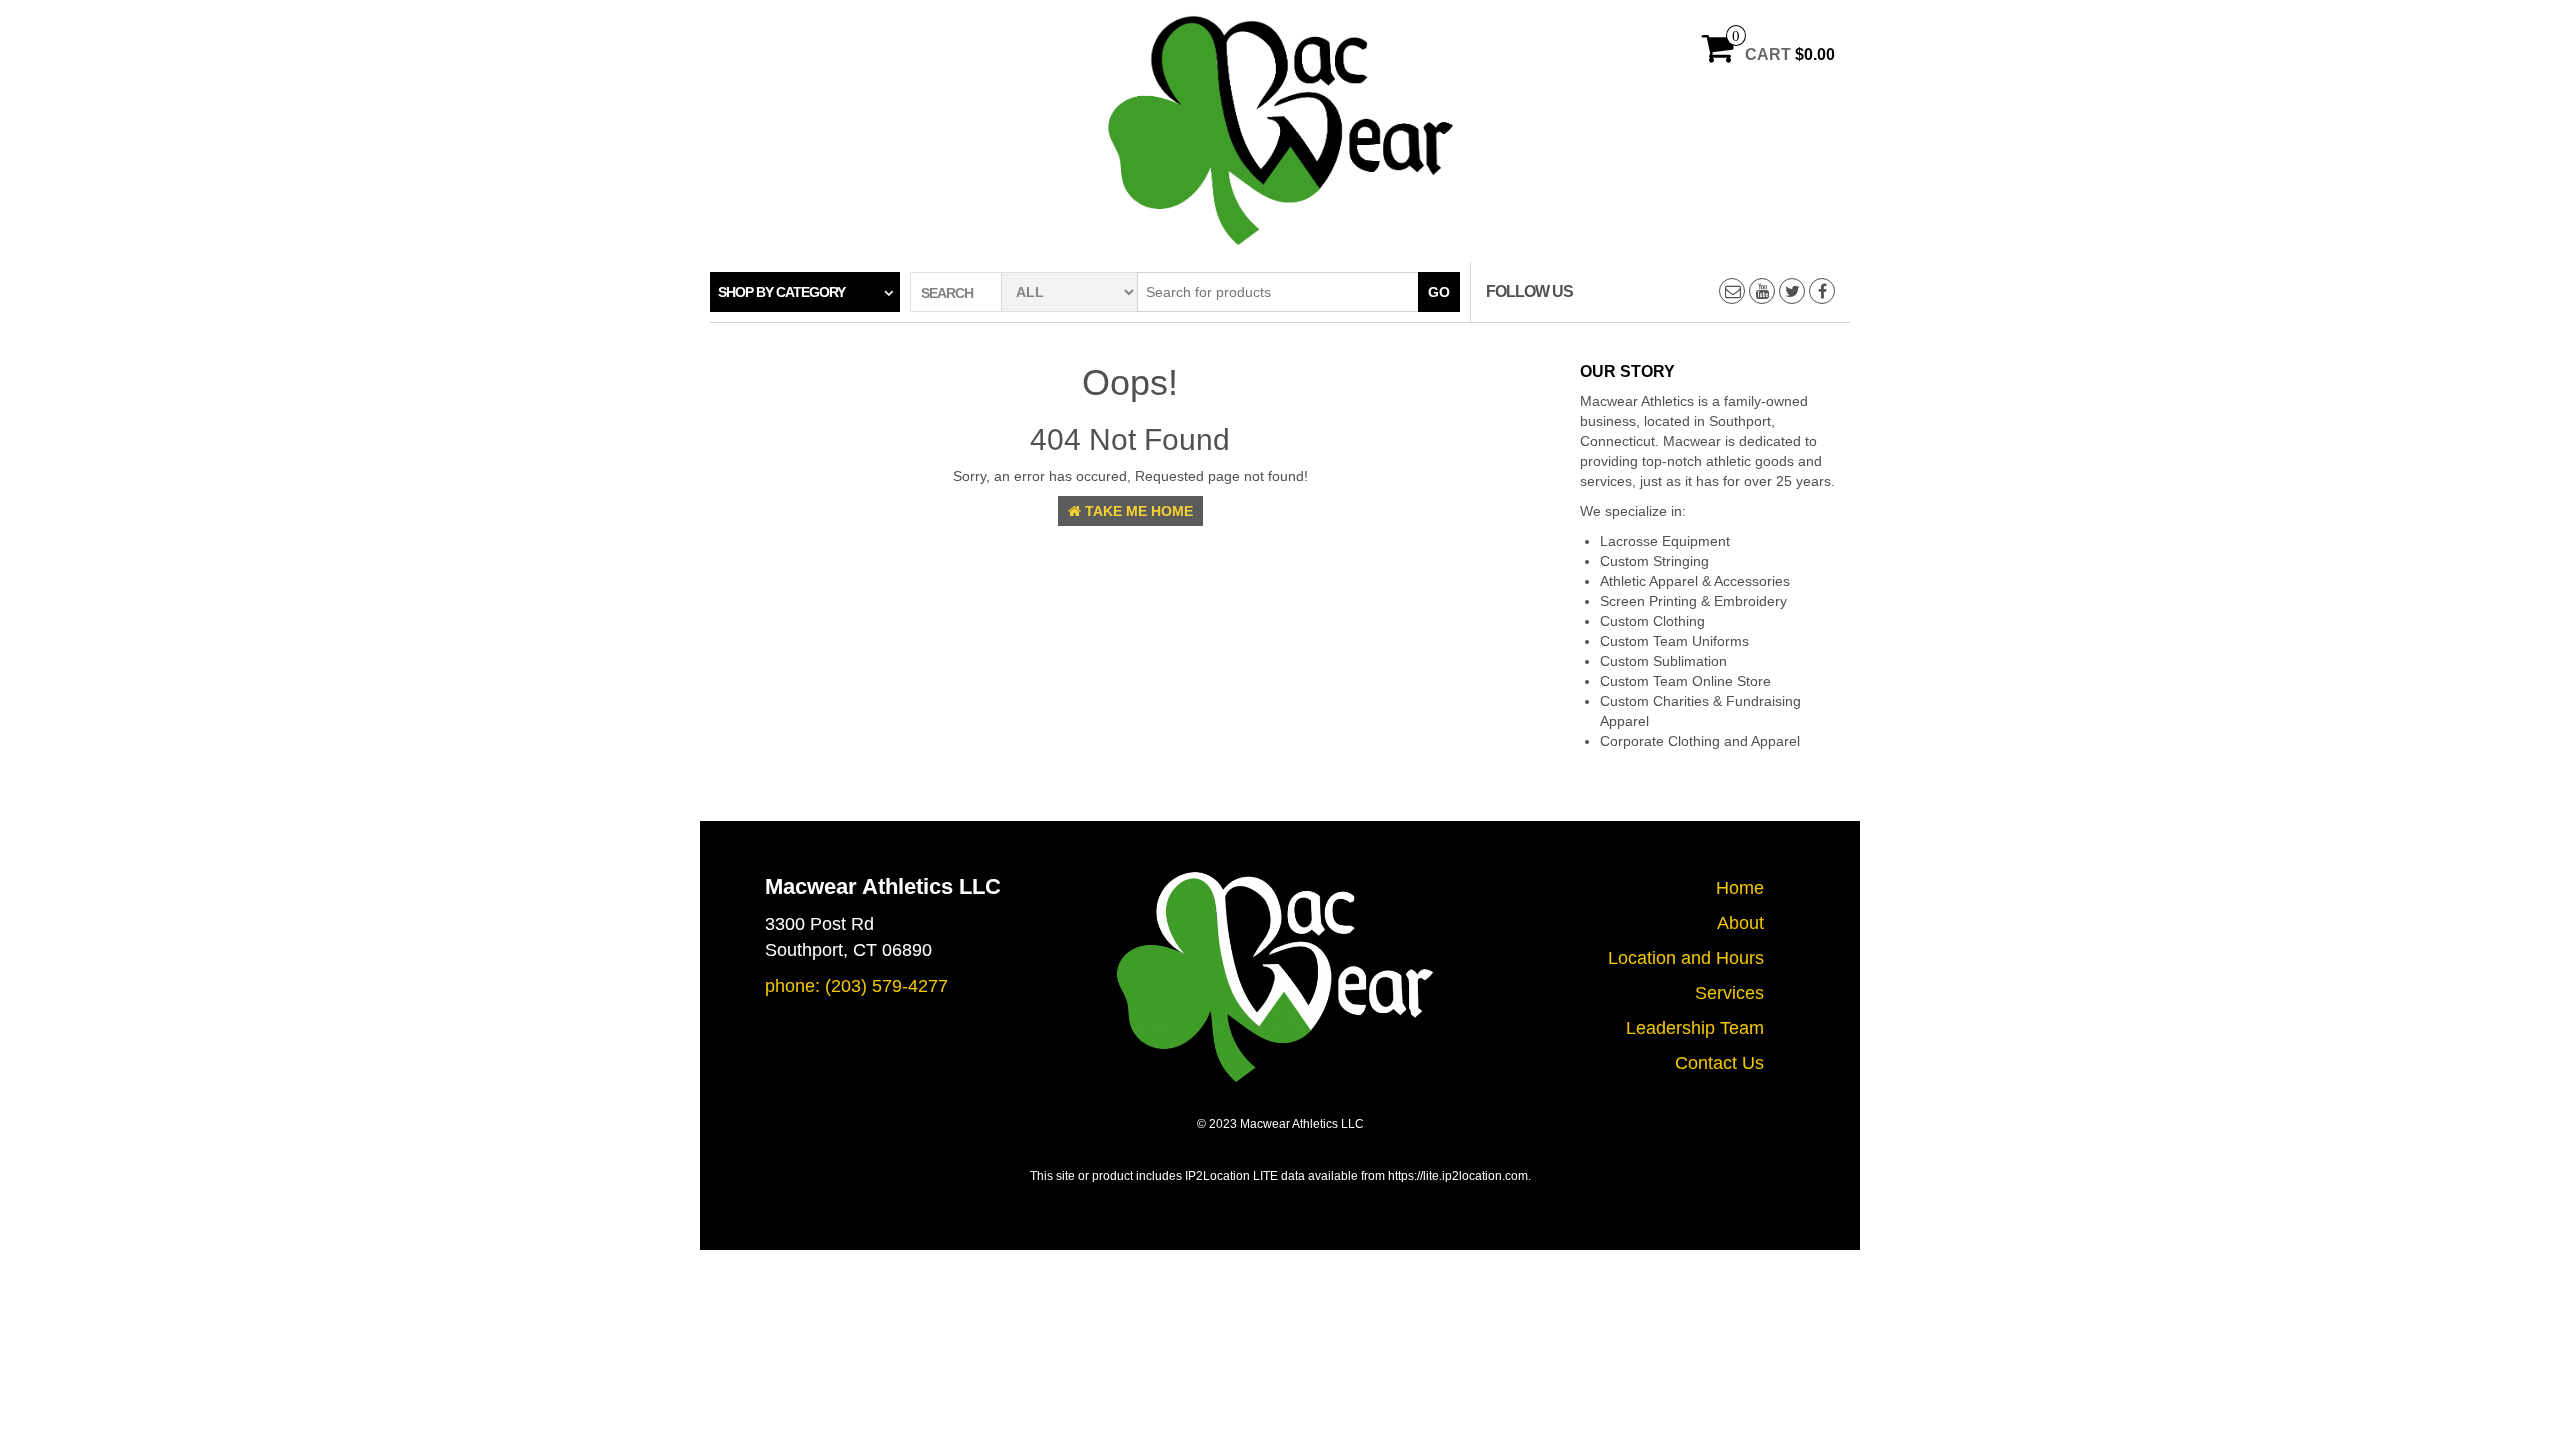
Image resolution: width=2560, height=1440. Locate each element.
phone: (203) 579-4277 (856, 986)
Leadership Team (1695, 1028)
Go (1439, 292)
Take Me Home (1137, 511)
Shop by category (781, 292)
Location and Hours (1686, 958)
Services (1729, 993)
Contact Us (1719, 1063)
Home (1740, 888)
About (1740, 923)
